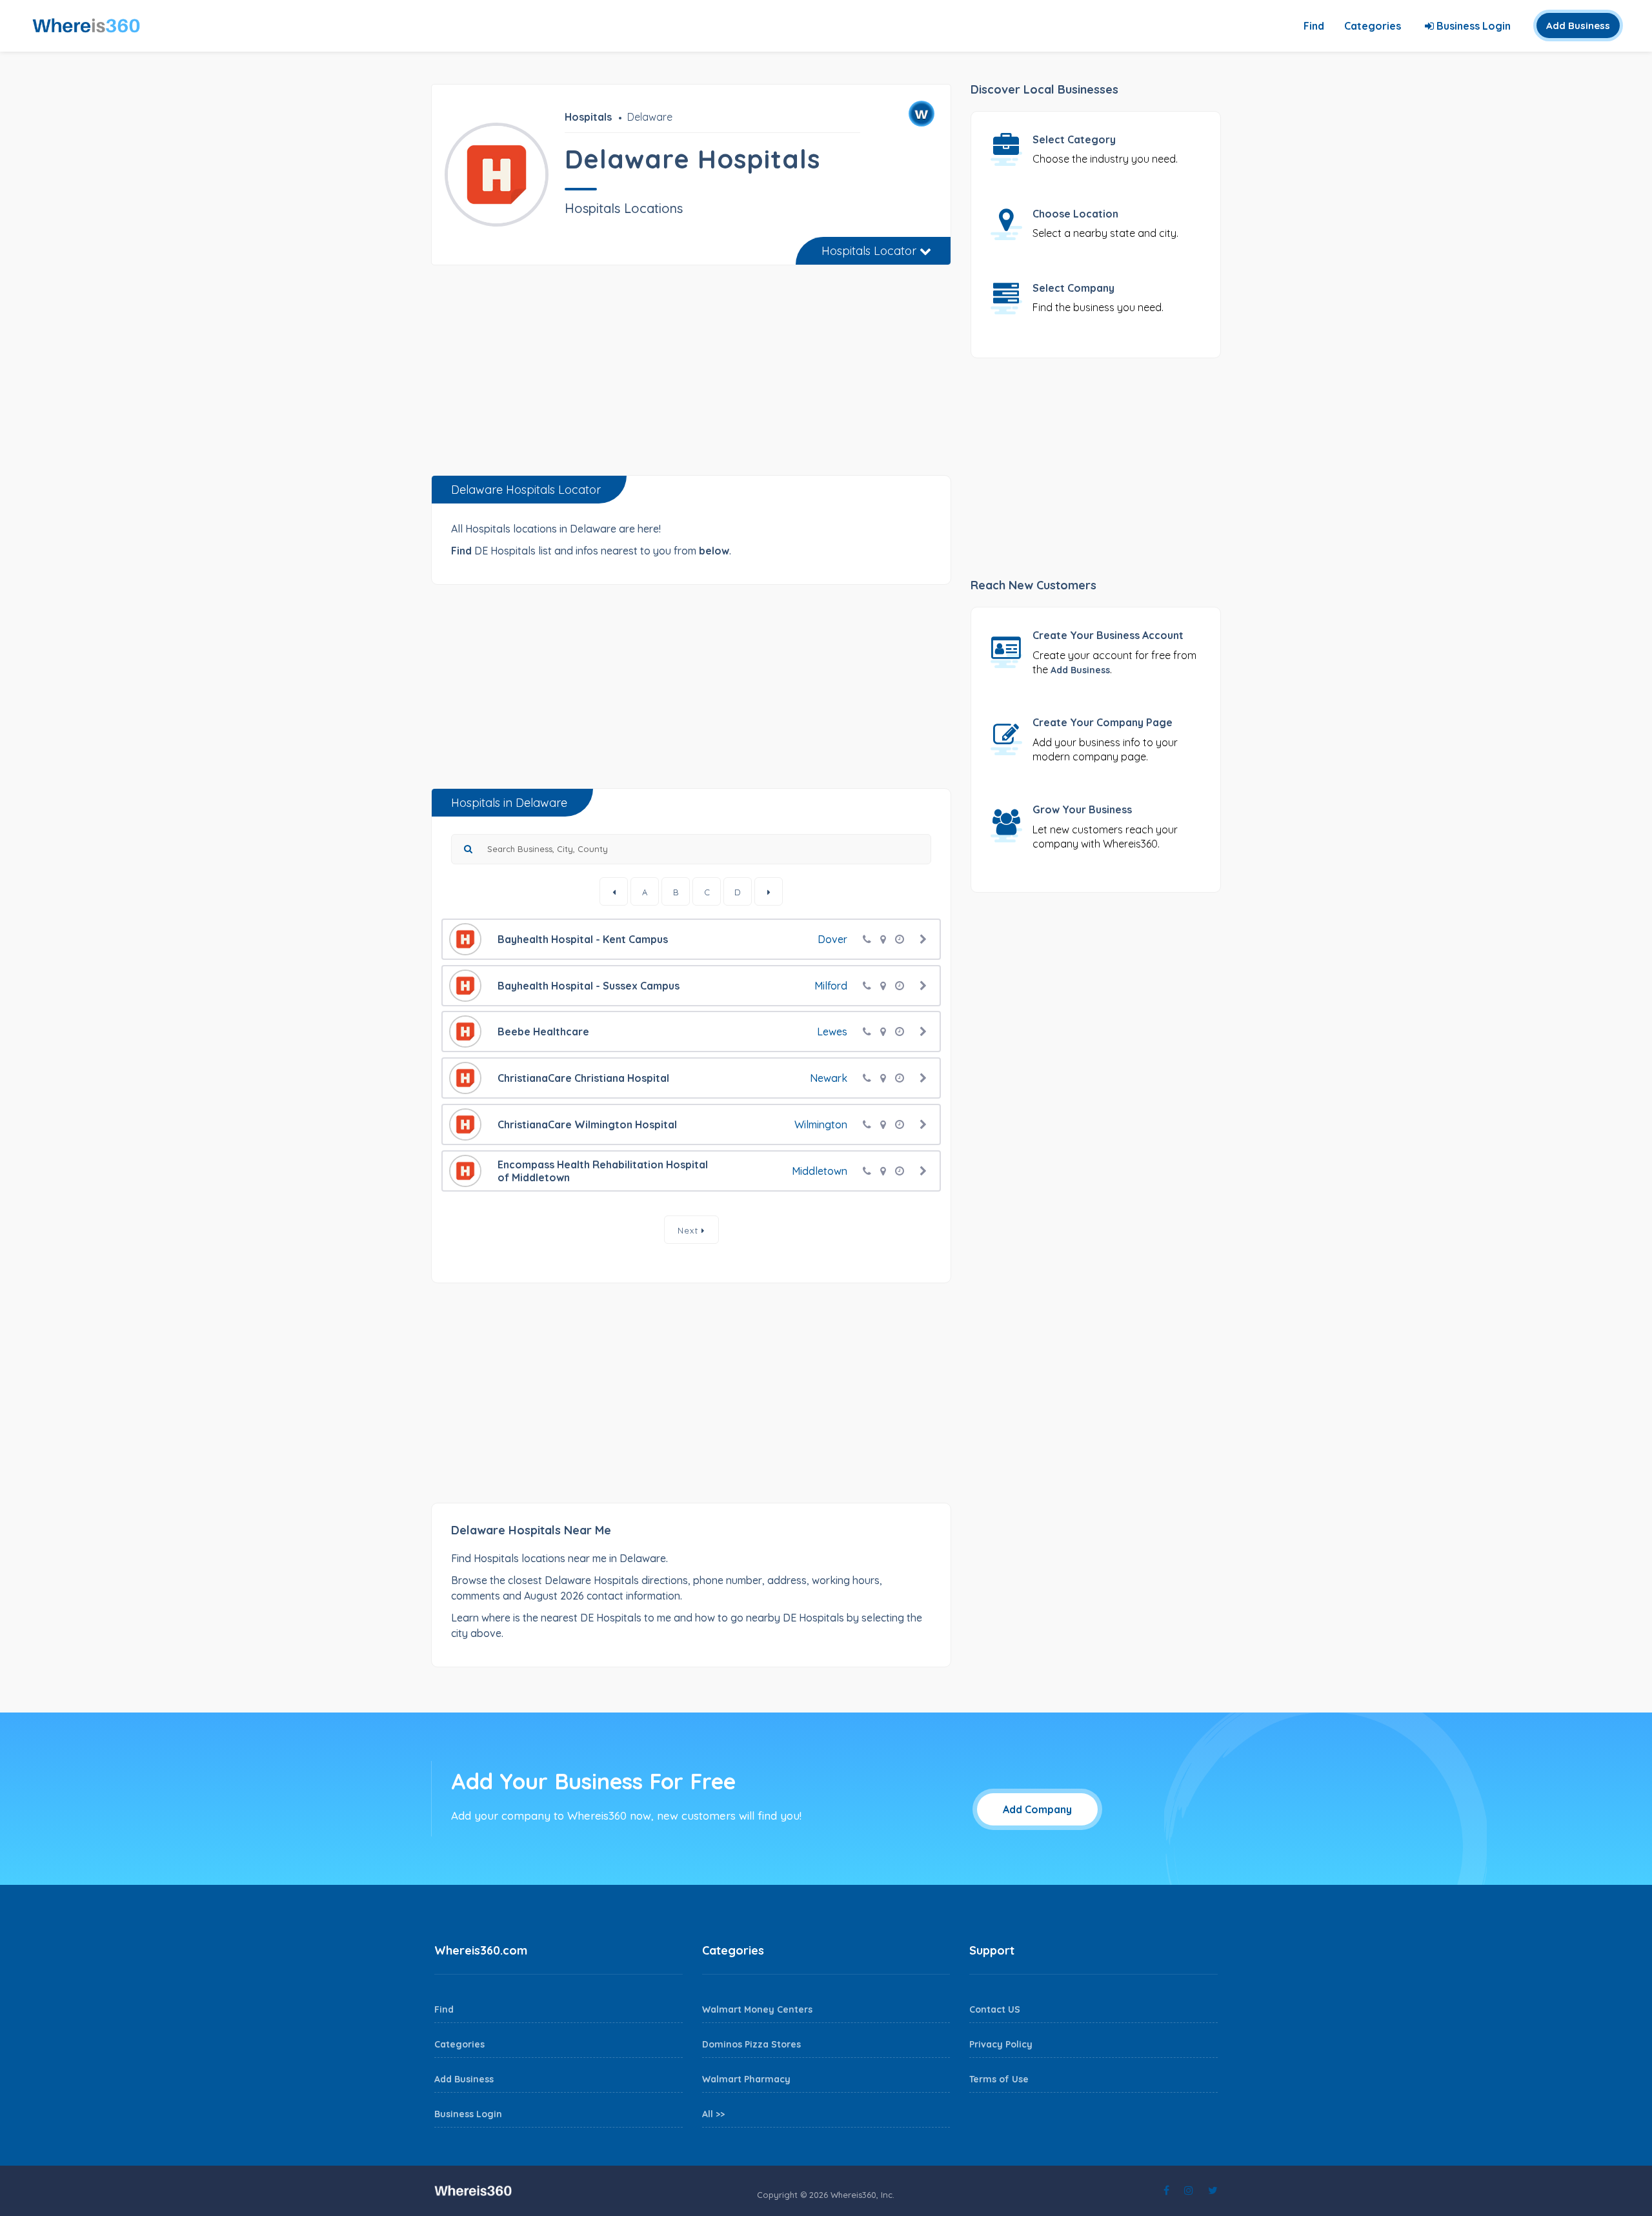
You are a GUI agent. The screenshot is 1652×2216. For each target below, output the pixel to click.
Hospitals (588, 117)
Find (1314, 26)
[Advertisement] (691, 375)
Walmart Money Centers (757, 2009)
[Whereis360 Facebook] (1166, 2190)
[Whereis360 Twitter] (1213, 2190)
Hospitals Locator (871, 251)
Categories (1373, 26)
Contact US (995, 2009)
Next (690, 1230)
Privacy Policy (1001, 2044)
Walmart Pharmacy (746, 2079)
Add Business (1578, 25)
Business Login (1472, 26)
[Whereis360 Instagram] (1189, 2190)
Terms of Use (999, 2079)
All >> (713, 2114)
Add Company (1037, 1809)
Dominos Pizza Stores (751, 2044)
